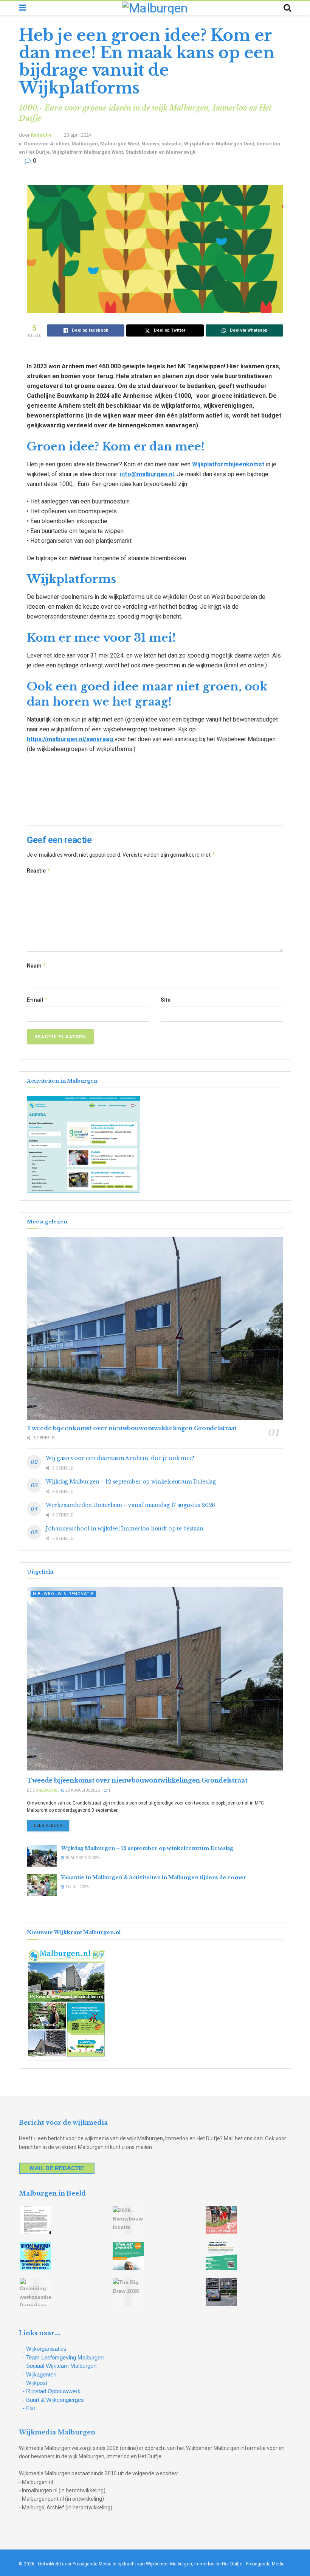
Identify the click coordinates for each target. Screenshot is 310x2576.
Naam (37, 965)
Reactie (39, 870)
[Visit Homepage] (155, 8)
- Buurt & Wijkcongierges (53, 2400)
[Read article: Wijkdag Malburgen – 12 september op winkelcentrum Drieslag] (42, 1856)
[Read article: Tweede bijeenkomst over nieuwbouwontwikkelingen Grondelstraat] (155, 1329)
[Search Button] (287, 8)
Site (166, 1000)
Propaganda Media (265, 2564)
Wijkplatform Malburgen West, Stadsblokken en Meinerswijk (124, 152)
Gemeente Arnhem (46, 144)
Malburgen (85, 144)
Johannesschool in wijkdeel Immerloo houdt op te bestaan (125, 1529)
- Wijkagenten (40, 2374)
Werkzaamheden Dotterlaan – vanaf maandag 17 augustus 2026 (130, 1505)
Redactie (41, 135)
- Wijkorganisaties (45, 2349)
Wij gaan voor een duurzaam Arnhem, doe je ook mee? (120, 1458)
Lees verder (52, 1825)
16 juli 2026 (76, 1887)
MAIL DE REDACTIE (57, 2168)
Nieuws (150, 144)
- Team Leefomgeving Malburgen (63, 2357)
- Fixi (29, 2408)
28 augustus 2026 (82, 1790)
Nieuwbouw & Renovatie (63, 1594)
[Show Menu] (22, 8)
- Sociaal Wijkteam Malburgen (60, 2366)
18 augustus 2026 (82, 1858)
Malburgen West (120, 144)
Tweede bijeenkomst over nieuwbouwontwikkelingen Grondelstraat (132, 1428)
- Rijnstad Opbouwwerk (52, 2391)
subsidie (172, 144)
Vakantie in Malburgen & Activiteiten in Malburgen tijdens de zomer (153, 1877)
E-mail (37, 1000)
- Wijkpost (35, 2383)
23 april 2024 (78, 135)
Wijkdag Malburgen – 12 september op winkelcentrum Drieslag (131, 1482)
